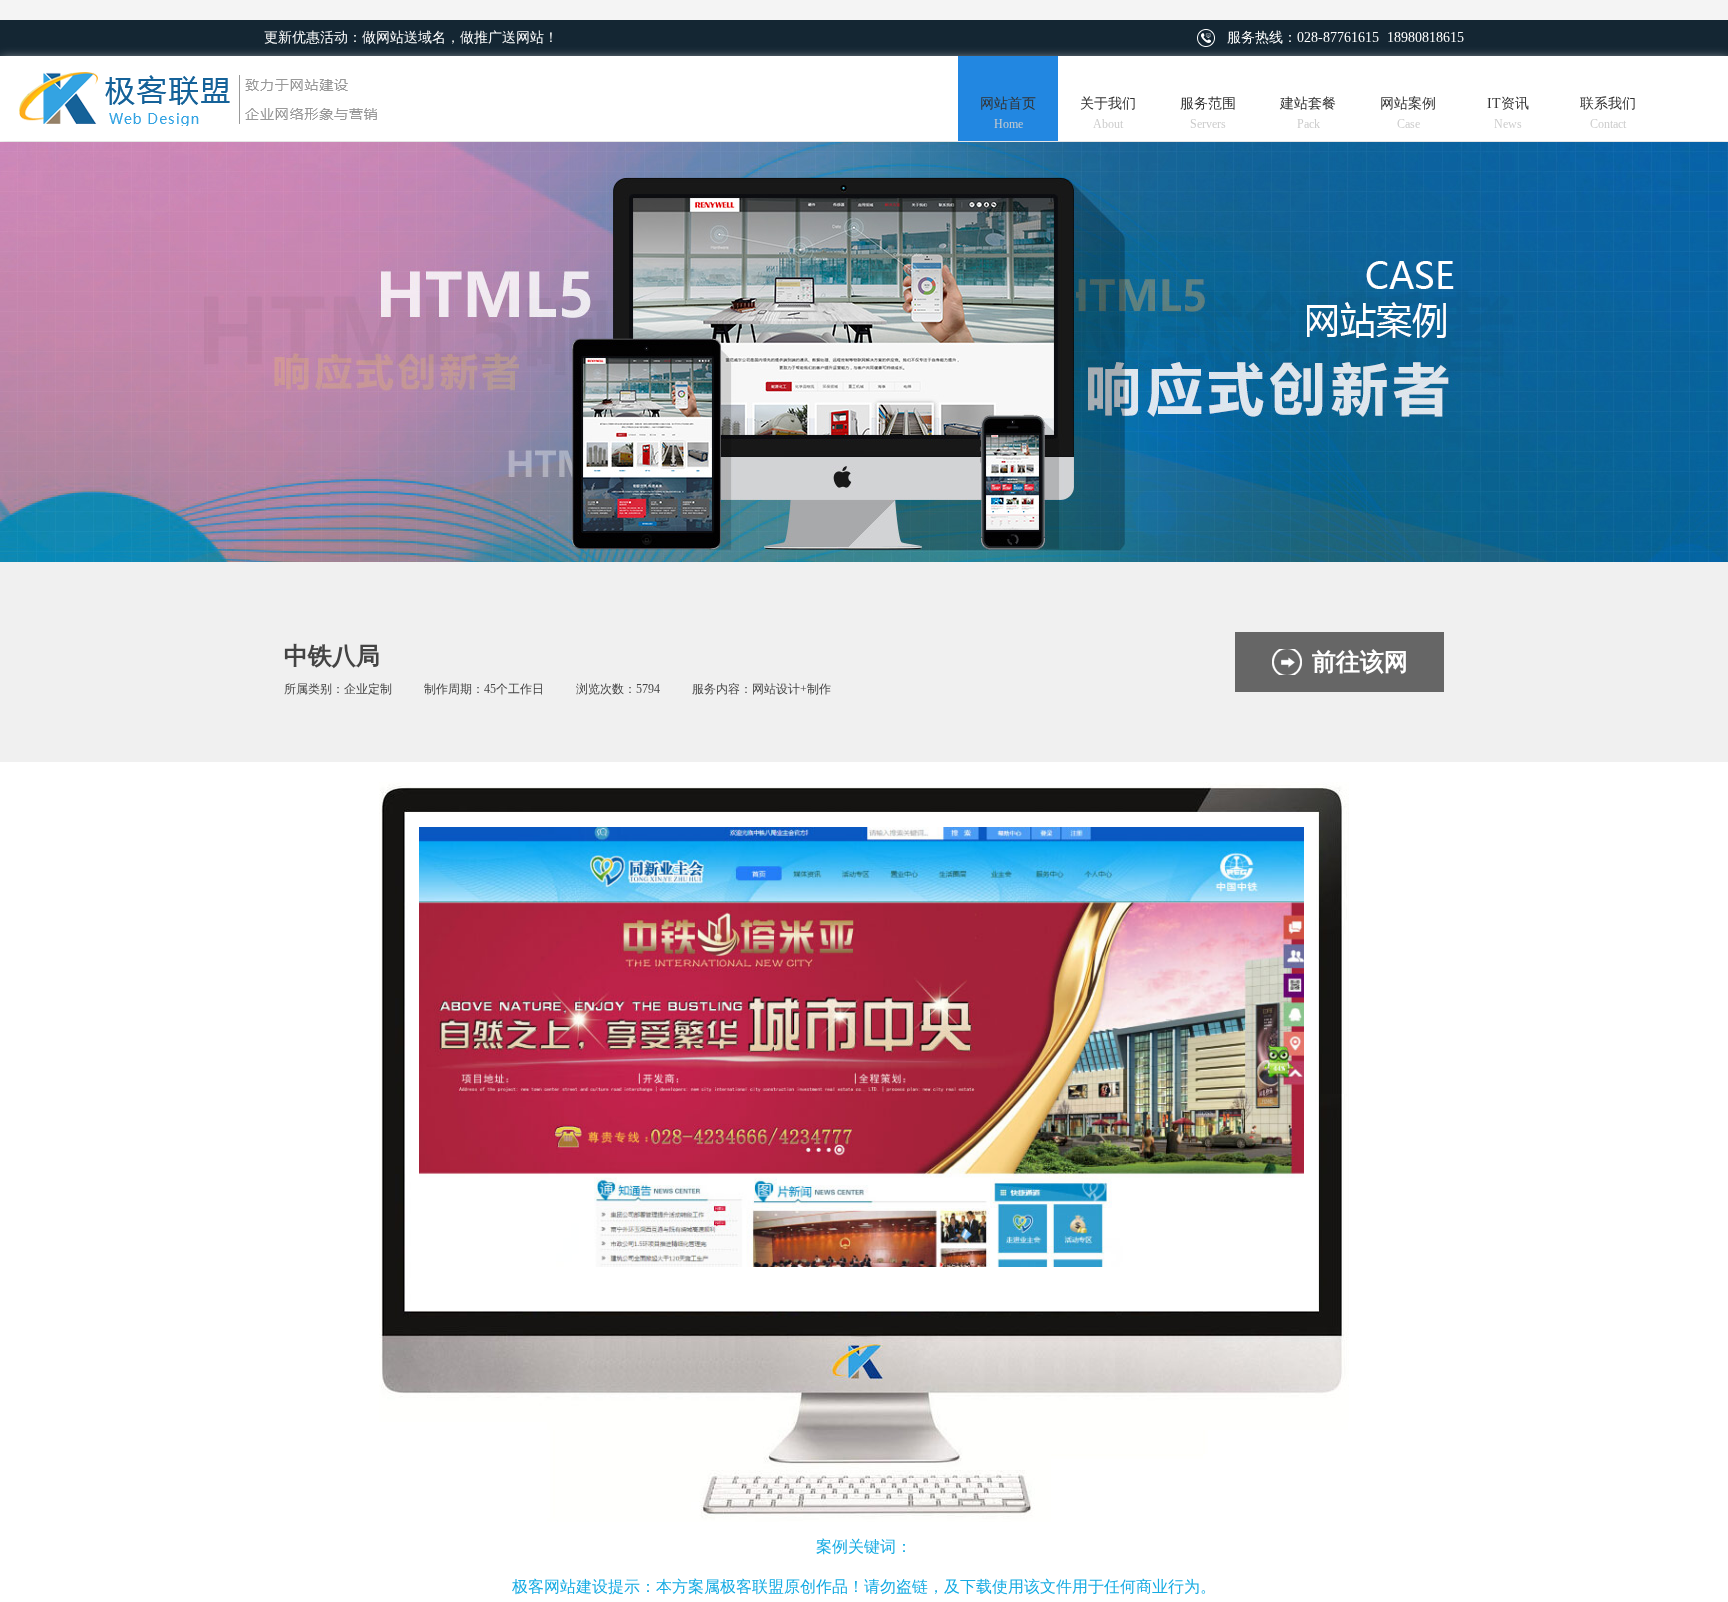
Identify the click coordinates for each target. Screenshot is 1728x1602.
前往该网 (1360, 662)
